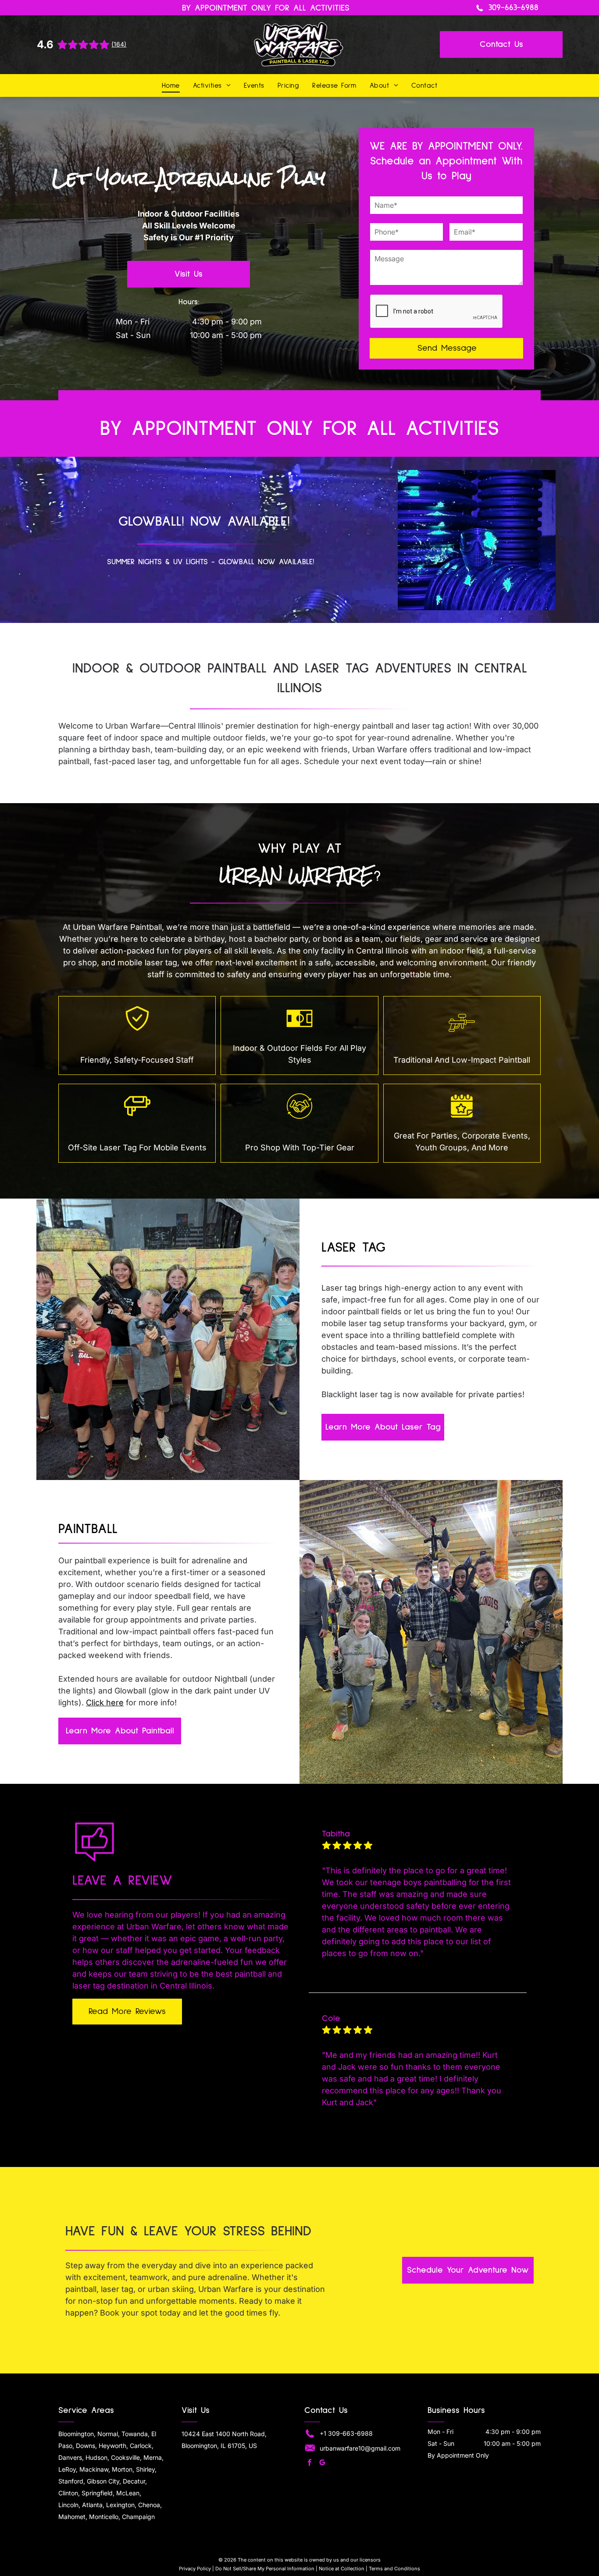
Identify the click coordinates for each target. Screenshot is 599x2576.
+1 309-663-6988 (346, 2433)
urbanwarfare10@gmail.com (360, 2448)
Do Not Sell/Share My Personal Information (265, 2569)
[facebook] (310, 2464)
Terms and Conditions (394, 2569)
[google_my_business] (322, 2464)
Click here (105, 1703)
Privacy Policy (195, 2569)
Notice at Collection (342, 2569)
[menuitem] (171, 85)
